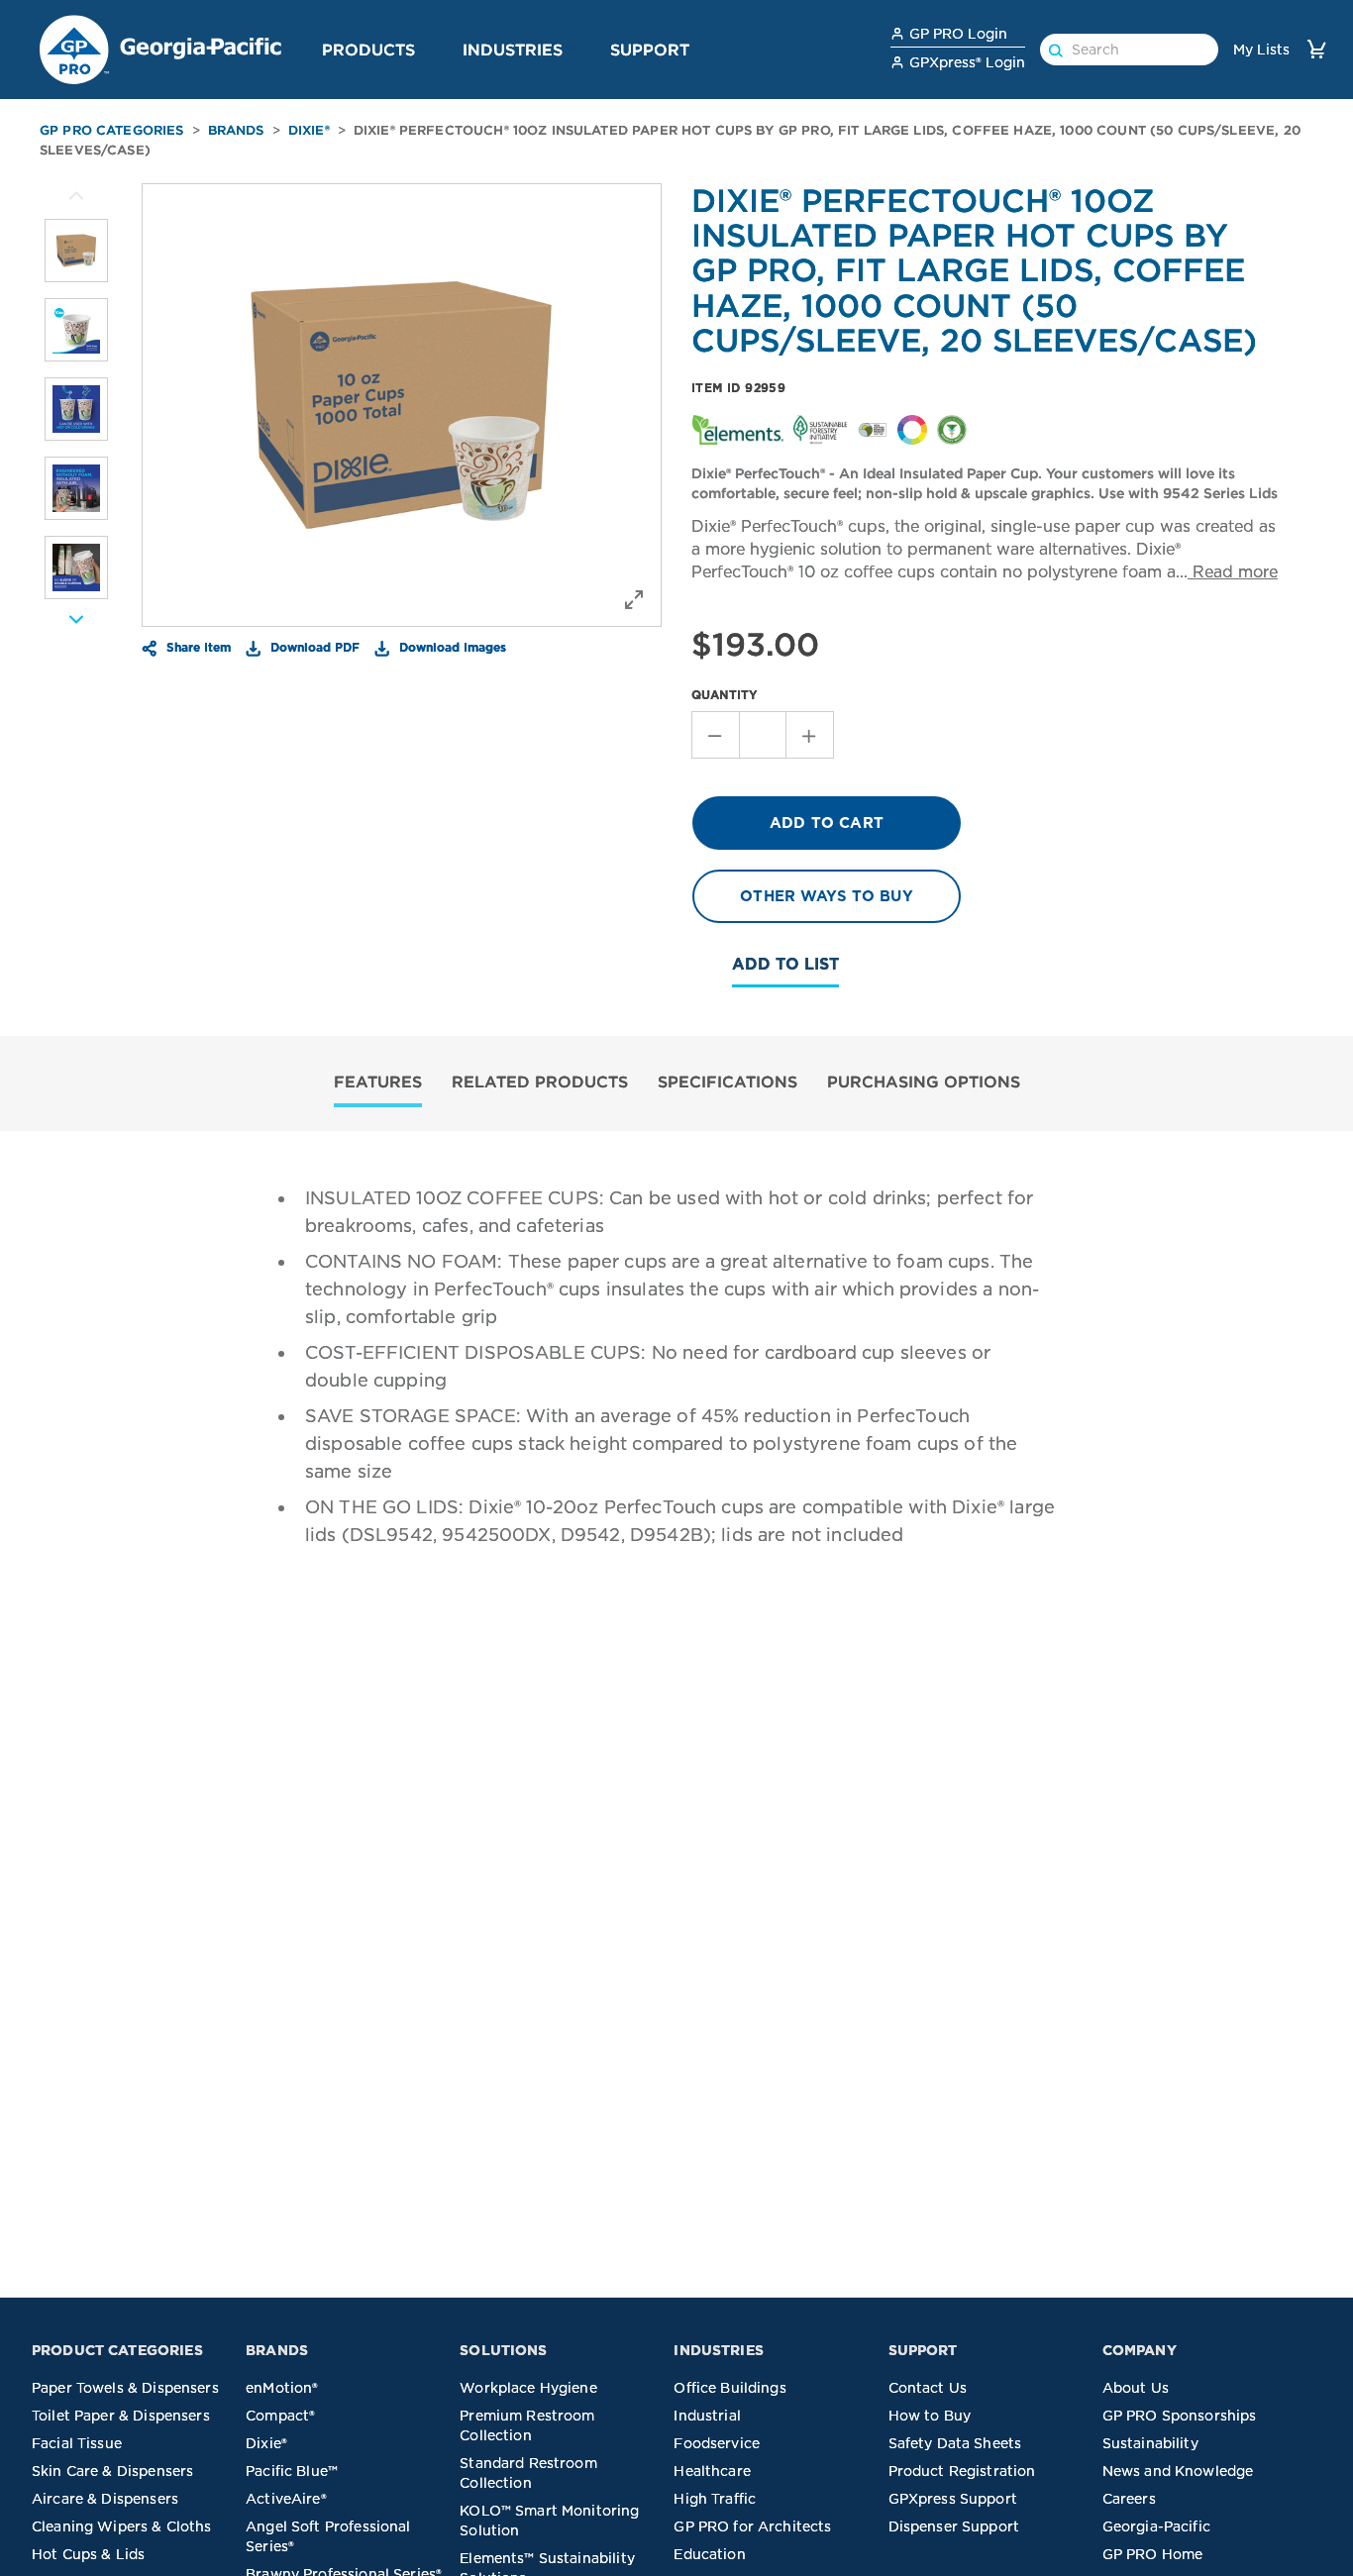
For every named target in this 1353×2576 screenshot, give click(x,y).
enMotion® (282, 2388)
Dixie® (309, 130)
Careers (1129, 2499)
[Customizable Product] (912, 429)
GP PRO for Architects (752, 2526)
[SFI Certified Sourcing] (820, 429)
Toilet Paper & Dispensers (121, 2416)
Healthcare (712, 2471)
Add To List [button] (785, 964)
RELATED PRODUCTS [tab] (540, 1082)
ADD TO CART (827, 823)
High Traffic (715, 2499)
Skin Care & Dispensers (112, 2471)
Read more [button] (1233, 572)
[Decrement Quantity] (715, 735)
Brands (236, 130)
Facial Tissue (77, 2443)
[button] (423, 49)
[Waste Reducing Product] (952, 429)
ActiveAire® (286, 2499)
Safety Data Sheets (955, 2443)
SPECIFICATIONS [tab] (728, 1082)
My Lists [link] (1261, 50)
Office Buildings (729, 2388)
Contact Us (928, 2388)
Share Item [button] (197, 647)
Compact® (280, 2416)
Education (709, 2554)
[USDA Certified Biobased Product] (873, 429)
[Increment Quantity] (810, 735)
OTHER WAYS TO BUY (827, 896)
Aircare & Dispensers (105, 2499)
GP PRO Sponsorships (1180, 2416)
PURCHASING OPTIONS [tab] (924, 1082)
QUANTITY (725, 695)
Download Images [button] (451, 647)
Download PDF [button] (313, 647)
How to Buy (930, 2416)
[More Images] (76, 196)
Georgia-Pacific (1156, 2526)
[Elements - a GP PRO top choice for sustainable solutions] (738, 429)
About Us (1136, 2388)
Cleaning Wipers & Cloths (122, 2526)
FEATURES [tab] (378, 1082)
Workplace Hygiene (528, 2388)
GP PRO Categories (112, 130)
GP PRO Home (1153, 2554)
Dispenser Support (954, 2526)
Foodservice (717, 2443)
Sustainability (1150, 2443)
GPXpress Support (953, 2499)
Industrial (707, 2416)
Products (368, 50)
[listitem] (76, 251)
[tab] (378, 1084)
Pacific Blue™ (292, 2471)
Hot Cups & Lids (88, 2554)
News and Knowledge (1178, 2471)
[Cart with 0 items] (1316, 49)
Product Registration (962, 2471)
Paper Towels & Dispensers (125, 2388)
